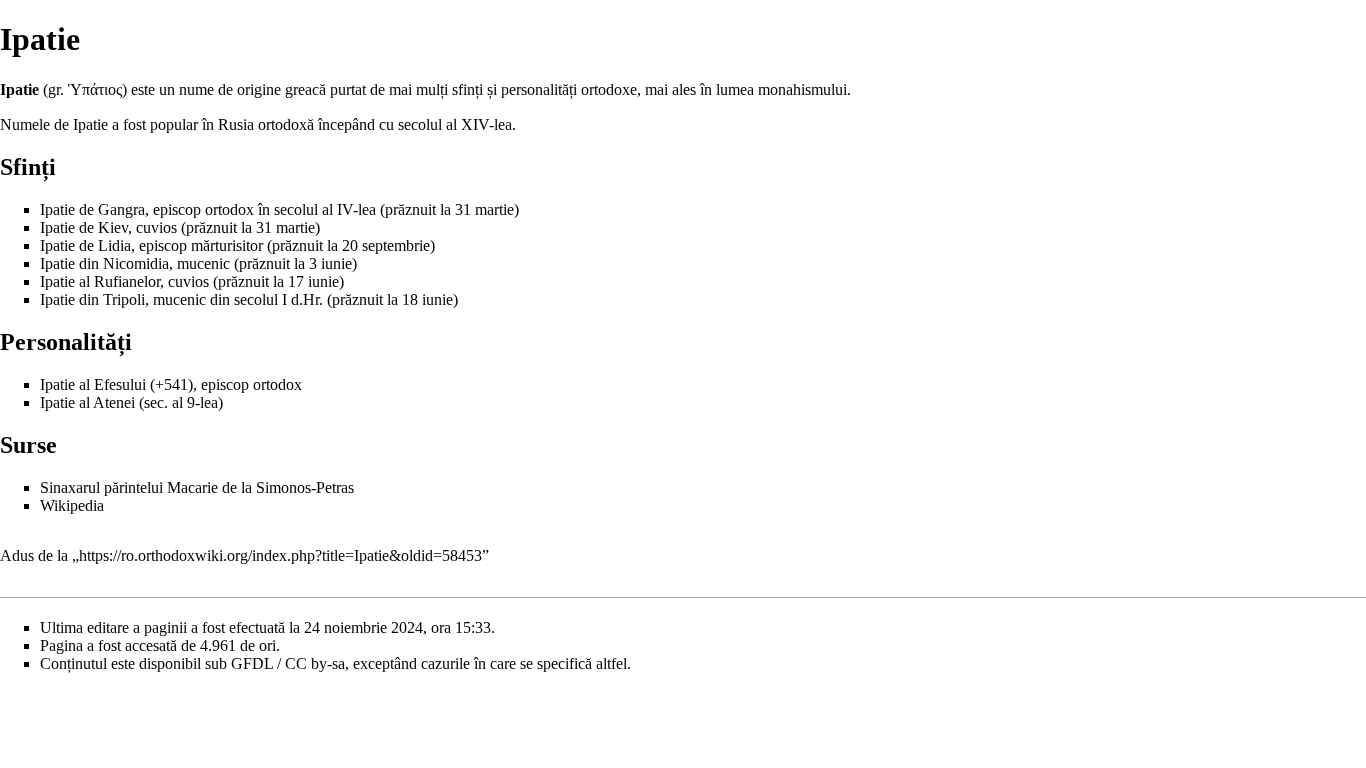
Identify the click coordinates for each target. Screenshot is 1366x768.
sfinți (467, 89)
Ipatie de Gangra (92, 209)
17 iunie (313, 281)
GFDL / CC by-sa (288, 663)
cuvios (156, 227)
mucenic (203, 263)
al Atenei (107, 402)
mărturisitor (227, 245)
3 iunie (330, 263)
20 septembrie (386, 245)
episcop (177, 209)
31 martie (484, 209)
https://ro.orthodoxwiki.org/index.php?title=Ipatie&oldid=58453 (280, 555)
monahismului (802, 89)
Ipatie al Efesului (93, 384)
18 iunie (427, 299)
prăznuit (410, 209)
